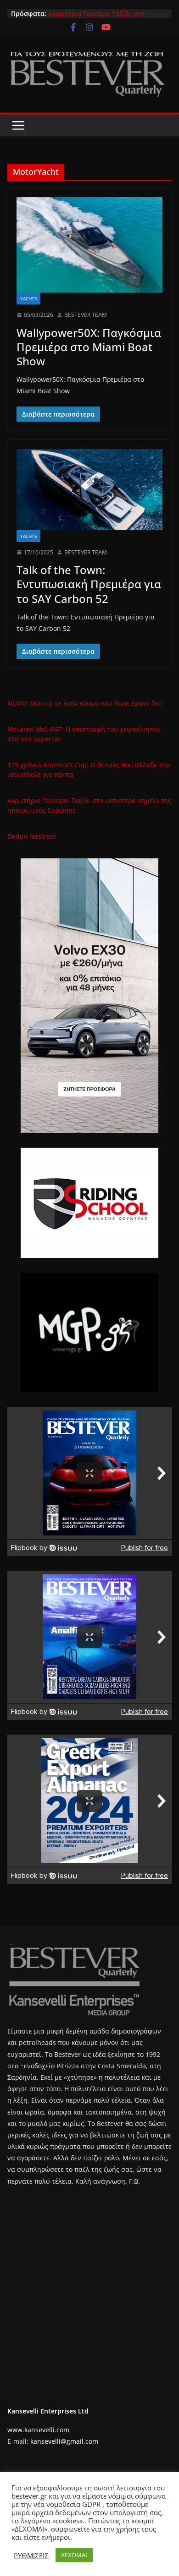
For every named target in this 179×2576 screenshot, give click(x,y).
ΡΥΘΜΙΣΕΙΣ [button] (31, 2555)
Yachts (28, 298)
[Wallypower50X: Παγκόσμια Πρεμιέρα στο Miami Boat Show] (89, 245)
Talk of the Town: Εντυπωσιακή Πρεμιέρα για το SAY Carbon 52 (89, 584)
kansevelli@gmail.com (64, 2441)
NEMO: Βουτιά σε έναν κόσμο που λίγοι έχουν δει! (85, 703)
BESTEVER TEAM (86, 315)
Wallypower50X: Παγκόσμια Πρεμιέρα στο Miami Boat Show (89, 347)
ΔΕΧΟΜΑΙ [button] (74, 2555)
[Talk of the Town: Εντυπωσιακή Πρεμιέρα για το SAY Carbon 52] (89, 490)
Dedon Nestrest (31, 836)
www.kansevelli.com (38, 2430)
